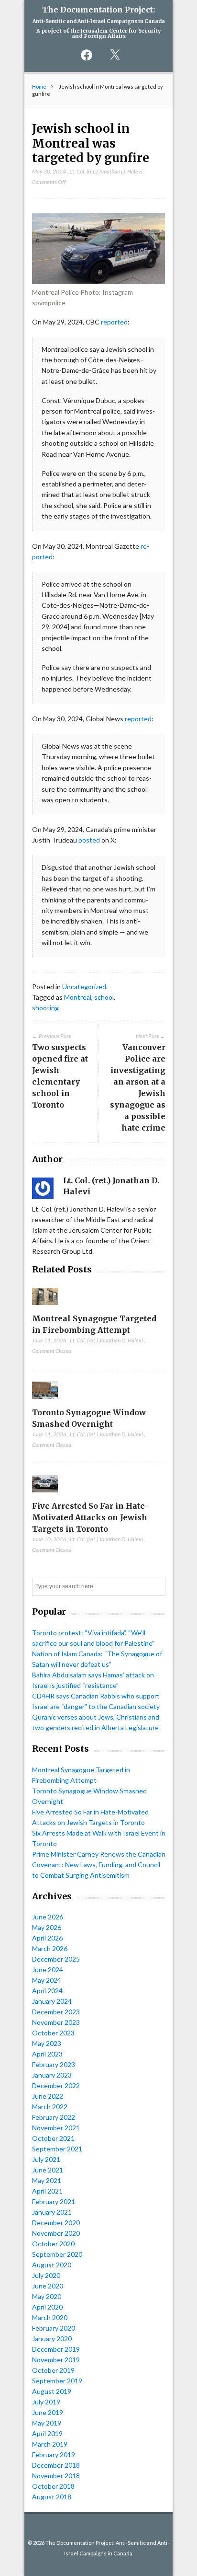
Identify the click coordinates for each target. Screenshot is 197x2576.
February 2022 (54, 2117)
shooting (45, 1008)
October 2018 (53, 2486)
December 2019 (56, 2349)
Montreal (78, 997)
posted (89, 840)
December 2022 (56, 2085)
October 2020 (53, 2244)
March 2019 (50, 2444)
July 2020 (46, 2275)
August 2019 (52, 2391)
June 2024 (48, 1970)
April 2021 (47, 2191)
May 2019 (47, 2423)
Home (39, 87)
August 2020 (52, 2265)
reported (114, 322)
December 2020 (56, 2223)
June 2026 (48, 1917)
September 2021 (57, 2149)
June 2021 (48, 2170)
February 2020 (54, 2328)
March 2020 (50, 2317)
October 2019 (53, 2370)
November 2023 (56, 2022)
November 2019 (56, 2360)
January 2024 (52, 2001)
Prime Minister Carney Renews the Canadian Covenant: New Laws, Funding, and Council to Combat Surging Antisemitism (99, 1865)
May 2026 (47, 1927)
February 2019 (54, 2455)
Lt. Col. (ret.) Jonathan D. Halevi (106, 171)
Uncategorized (84, 987)
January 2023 (52, 2075)
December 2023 (56, 2012)
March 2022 (50, 2107)
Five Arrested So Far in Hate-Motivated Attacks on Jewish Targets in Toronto (90, 1517)
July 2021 (46, 2159)
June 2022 (48, 2096)
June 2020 (48, 2286)
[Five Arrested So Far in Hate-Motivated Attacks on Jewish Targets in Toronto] (45, 1495)
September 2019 (57, 2381)
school (104, 997)
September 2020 (57, 2254)
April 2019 (47, 2433)
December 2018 (56, 2465)
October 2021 (53, 2138)
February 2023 (54, 2064)
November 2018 (56, 2476)
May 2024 (47, 1980)
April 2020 (47, 2307)
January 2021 (52, 2212)
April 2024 (47, 1991)
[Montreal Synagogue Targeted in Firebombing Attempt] (45, 1307)
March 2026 (50, 1948)
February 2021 (54, 2201)
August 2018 (52, 2497)
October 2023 (53, 2033)
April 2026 (47, 1938)
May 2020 (47, 2296)
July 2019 (46, 2402)
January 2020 (52, 2339)
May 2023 (47, 2043)
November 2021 (56, 2128)
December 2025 (56, 1959)
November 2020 (56, 2233)
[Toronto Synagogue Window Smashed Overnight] (45, 1401)
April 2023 (47, 2054)
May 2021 (47, 2180)
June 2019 (48, 2412)
